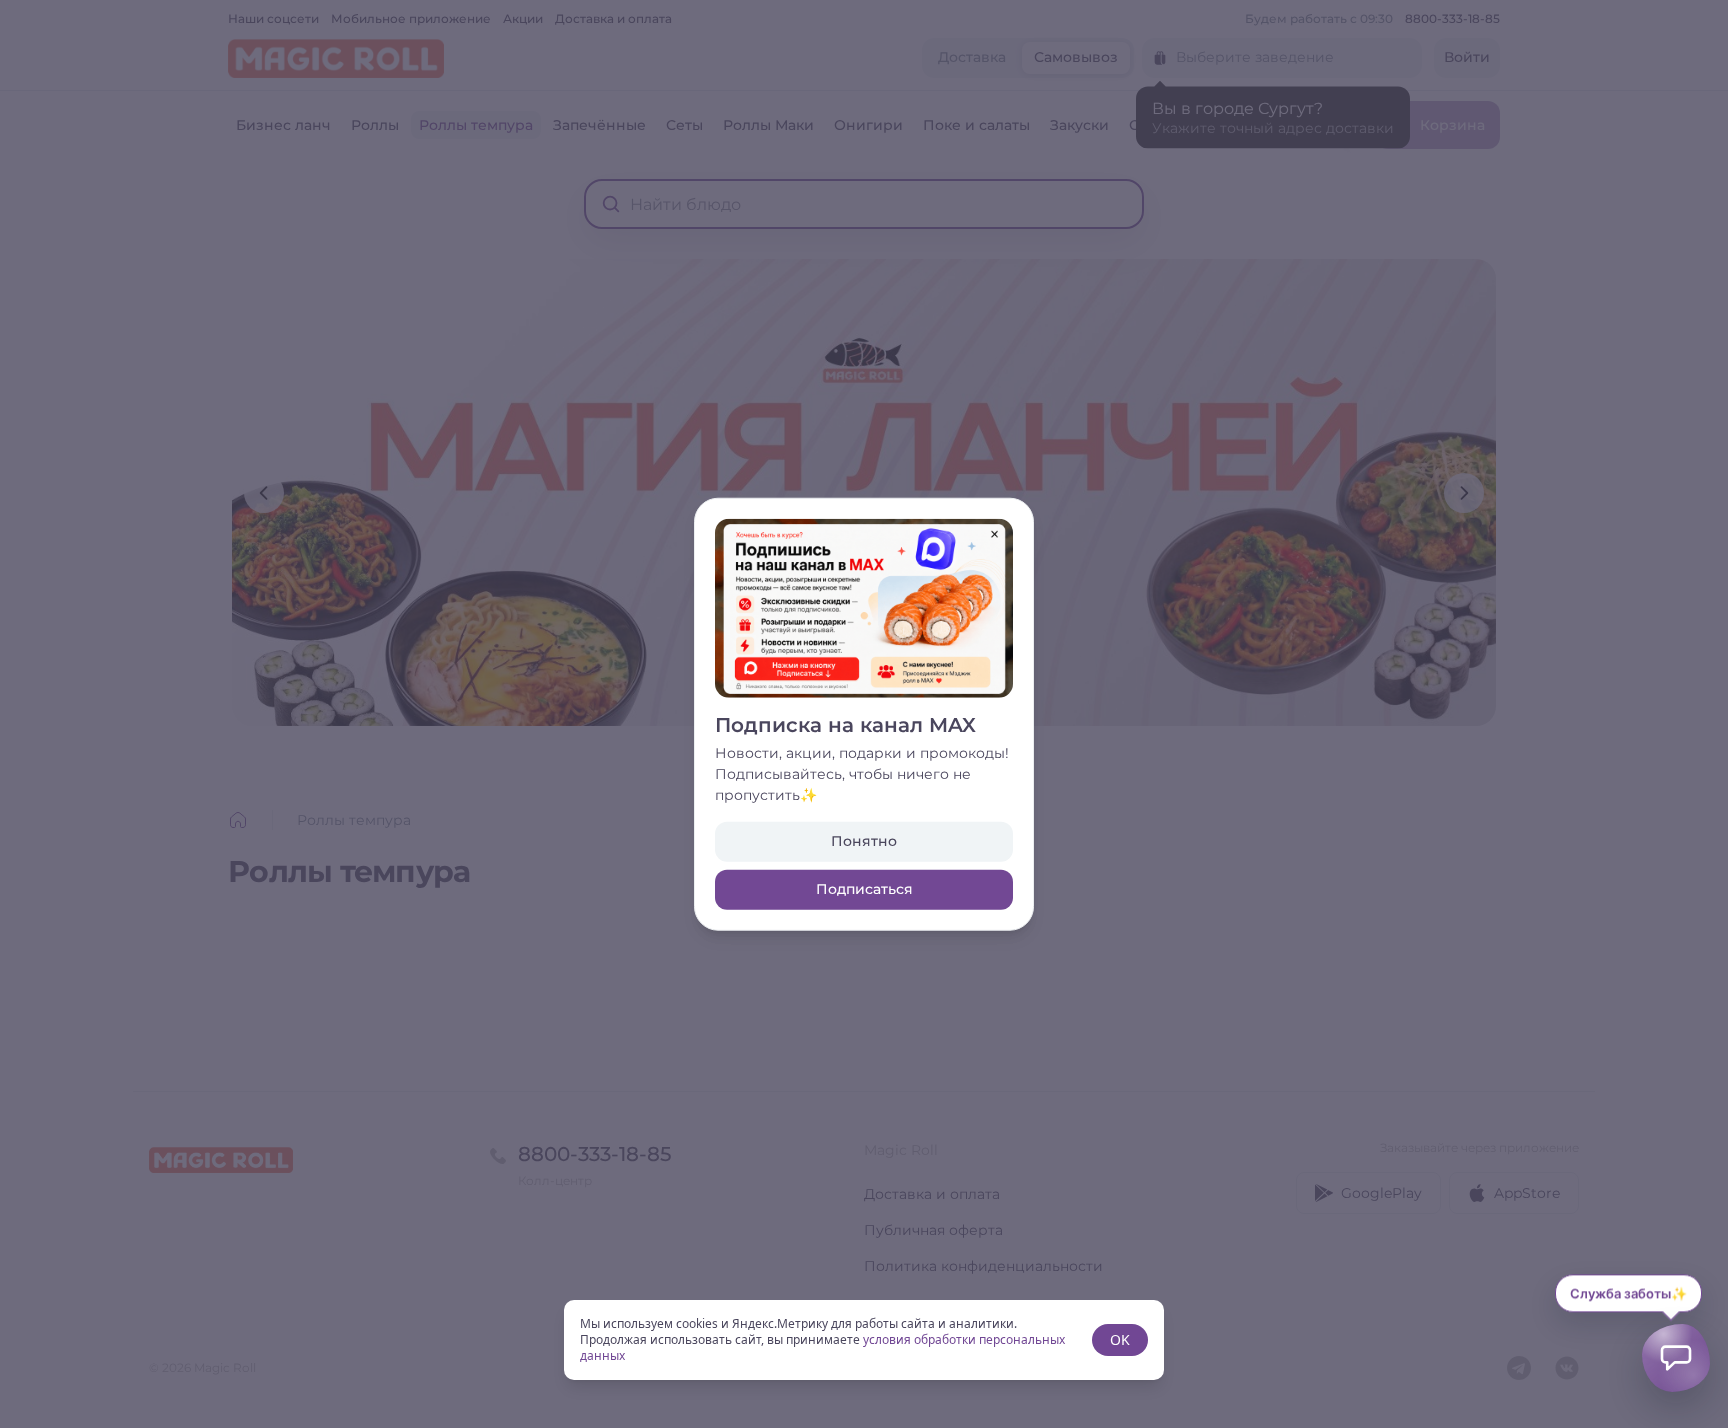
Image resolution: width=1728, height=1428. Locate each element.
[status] (864, 1340)
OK (1120, 1339)
